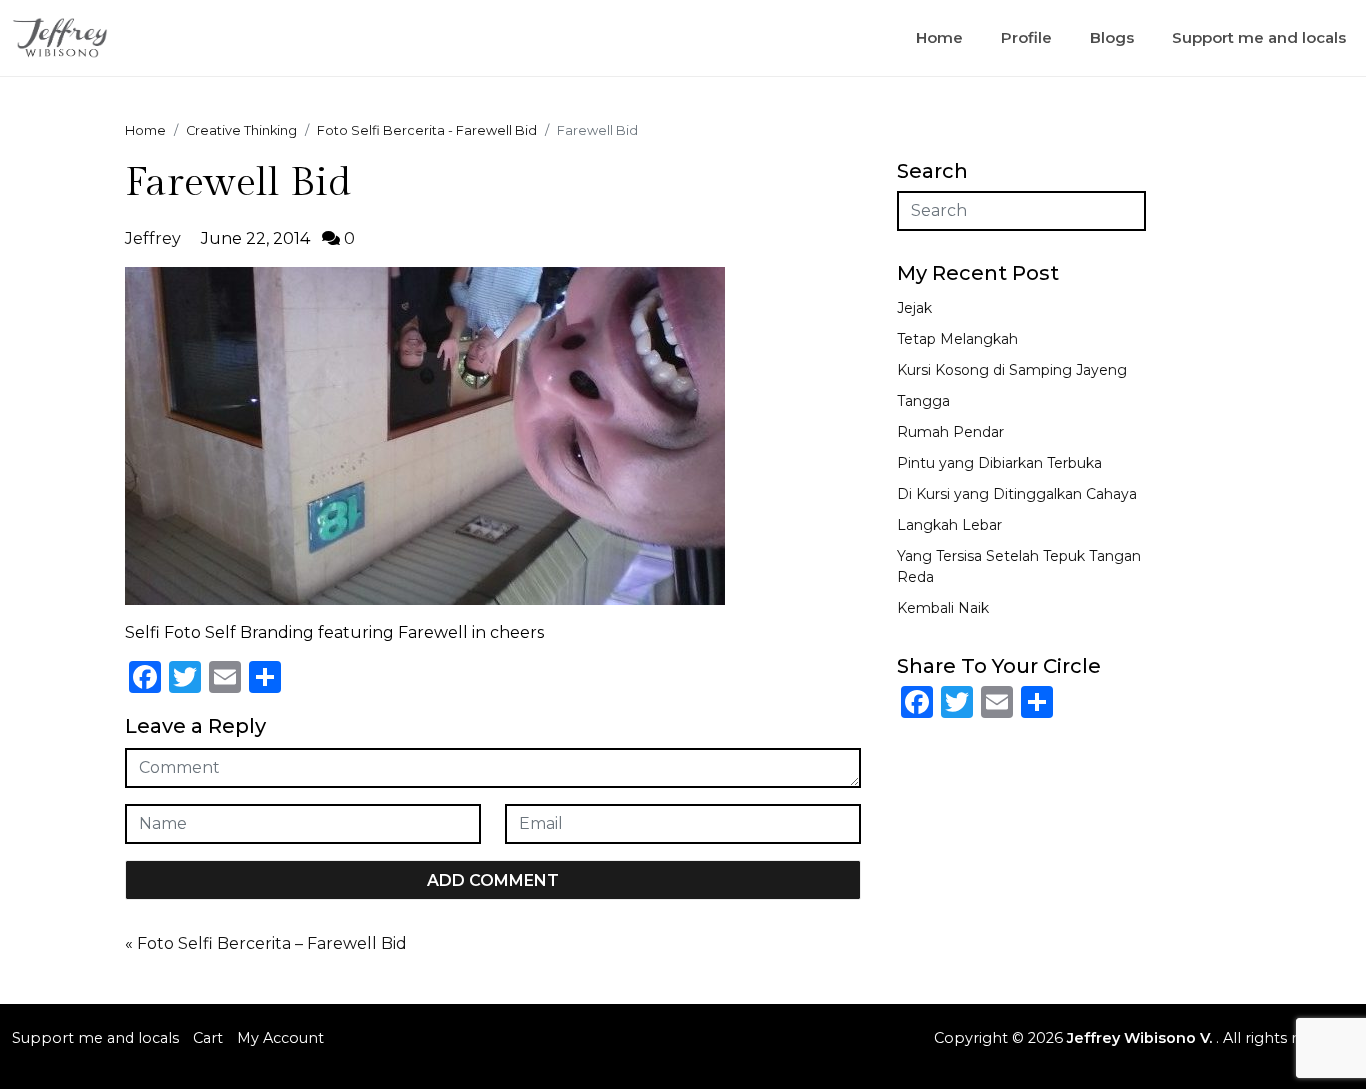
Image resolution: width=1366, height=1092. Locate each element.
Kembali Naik (943, 608)
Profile (1026, 37)
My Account (280, 1038)
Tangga (923, 401)
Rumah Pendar (950, 432)
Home (939, 37)
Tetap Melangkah (957, 339)
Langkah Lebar (949, 525)
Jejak (914, 308)
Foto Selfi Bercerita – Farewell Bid (272, 943)
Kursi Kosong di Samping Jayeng (1012, 370)
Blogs (1112, 37)
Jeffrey (153, 238)
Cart (208, 1038)
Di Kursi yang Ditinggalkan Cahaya (1017, 494)
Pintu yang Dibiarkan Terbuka (999, 463)
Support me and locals (1259, 37)
